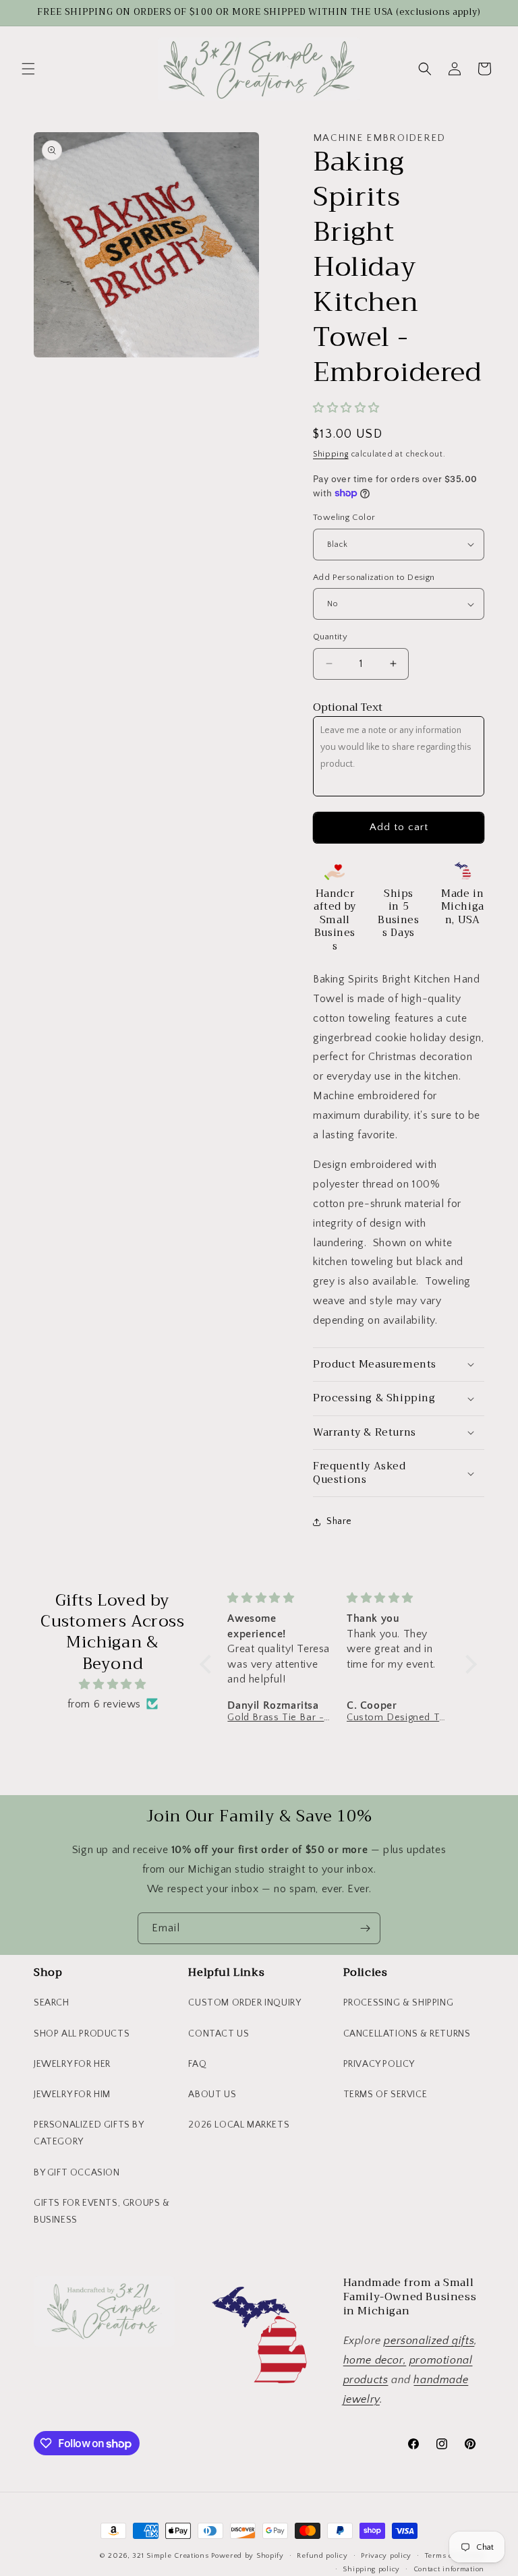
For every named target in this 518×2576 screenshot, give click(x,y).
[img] (113, 1685)
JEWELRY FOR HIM (72, 2095)
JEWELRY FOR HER (72, 2064)
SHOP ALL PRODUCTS (82, 2034)
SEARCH (52, 2003)
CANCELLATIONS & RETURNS (407, 2034)
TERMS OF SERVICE (385, 2095)
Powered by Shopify (248, 2556)
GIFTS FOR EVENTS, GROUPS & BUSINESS (102, 2212)
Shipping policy (371, 2569)
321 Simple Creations (170, 2556)
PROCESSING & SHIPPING (399, 2003)
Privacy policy (386, 2556)
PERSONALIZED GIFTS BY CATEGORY (89, 2133)
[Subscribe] (365, 1928)
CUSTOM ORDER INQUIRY (244, 2003)
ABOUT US (212, 2095)
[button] (28, 69)
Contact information (449, 2569)
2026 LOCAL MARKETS (239, 2125)
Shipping (331, 454)
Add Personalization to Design (374, 577)
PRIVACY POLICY (379, 2064)
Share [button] (339, 1521)
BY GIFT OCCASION (77, 2173)
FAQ (197, 2064)
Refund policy (322, 2556)
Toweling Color (344, 517)
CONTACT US (219, 2034)
